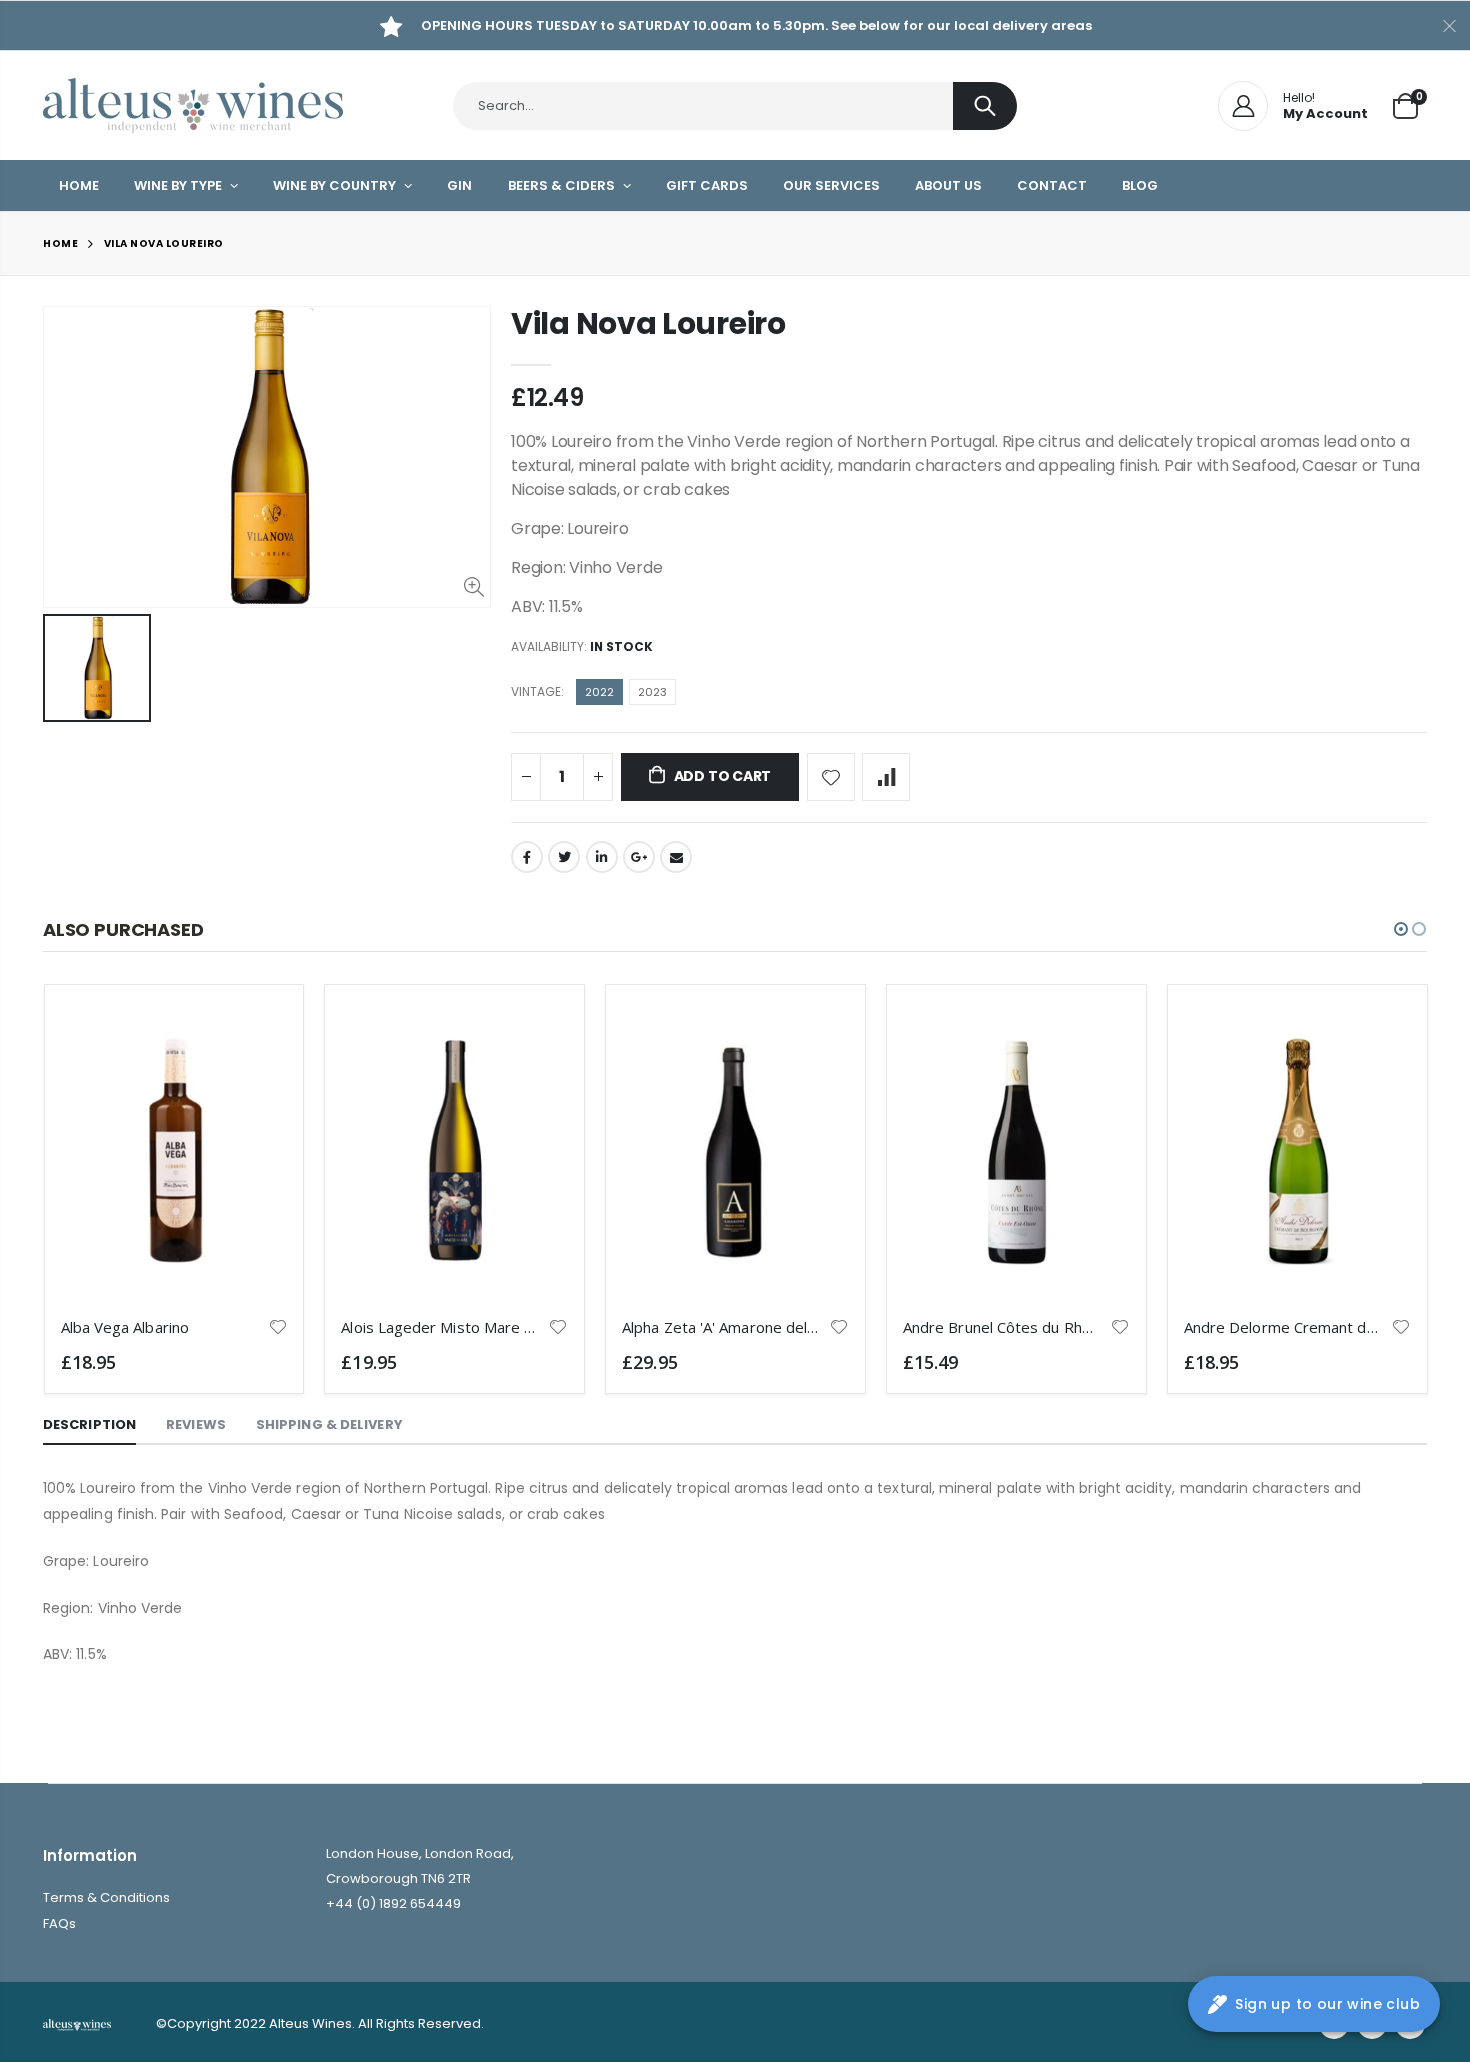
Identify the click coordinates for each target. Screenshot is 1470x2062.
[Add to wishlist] (831, 777)
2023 (652, 692)
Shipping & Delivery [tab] (329, 1424)
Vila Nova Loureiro (648, 323)
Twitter (564, 857)
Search (985, 106)
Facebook (527, 857)
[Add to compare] (886, 777)
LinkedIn (602, 857)
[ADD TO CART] (254, 1034)
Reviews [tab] (196, 1424)
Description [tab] (89, 1424)
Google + (639, 857)
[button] (1401, 929)
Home (60, 243)
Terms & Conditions (106, 1897)
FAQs (59, 1923)
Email (676, 857)
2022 (599, 692)
